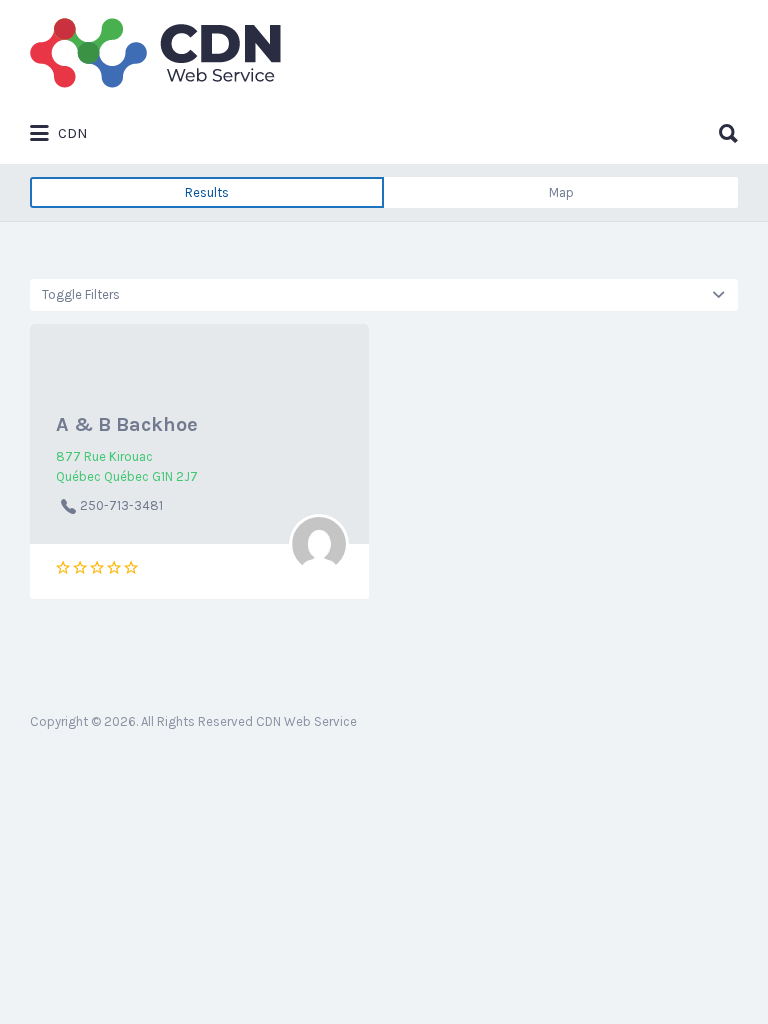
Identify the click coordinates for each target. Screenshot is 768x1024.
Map (561, 192)
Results (207, 192)
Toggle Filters (81, 294)
